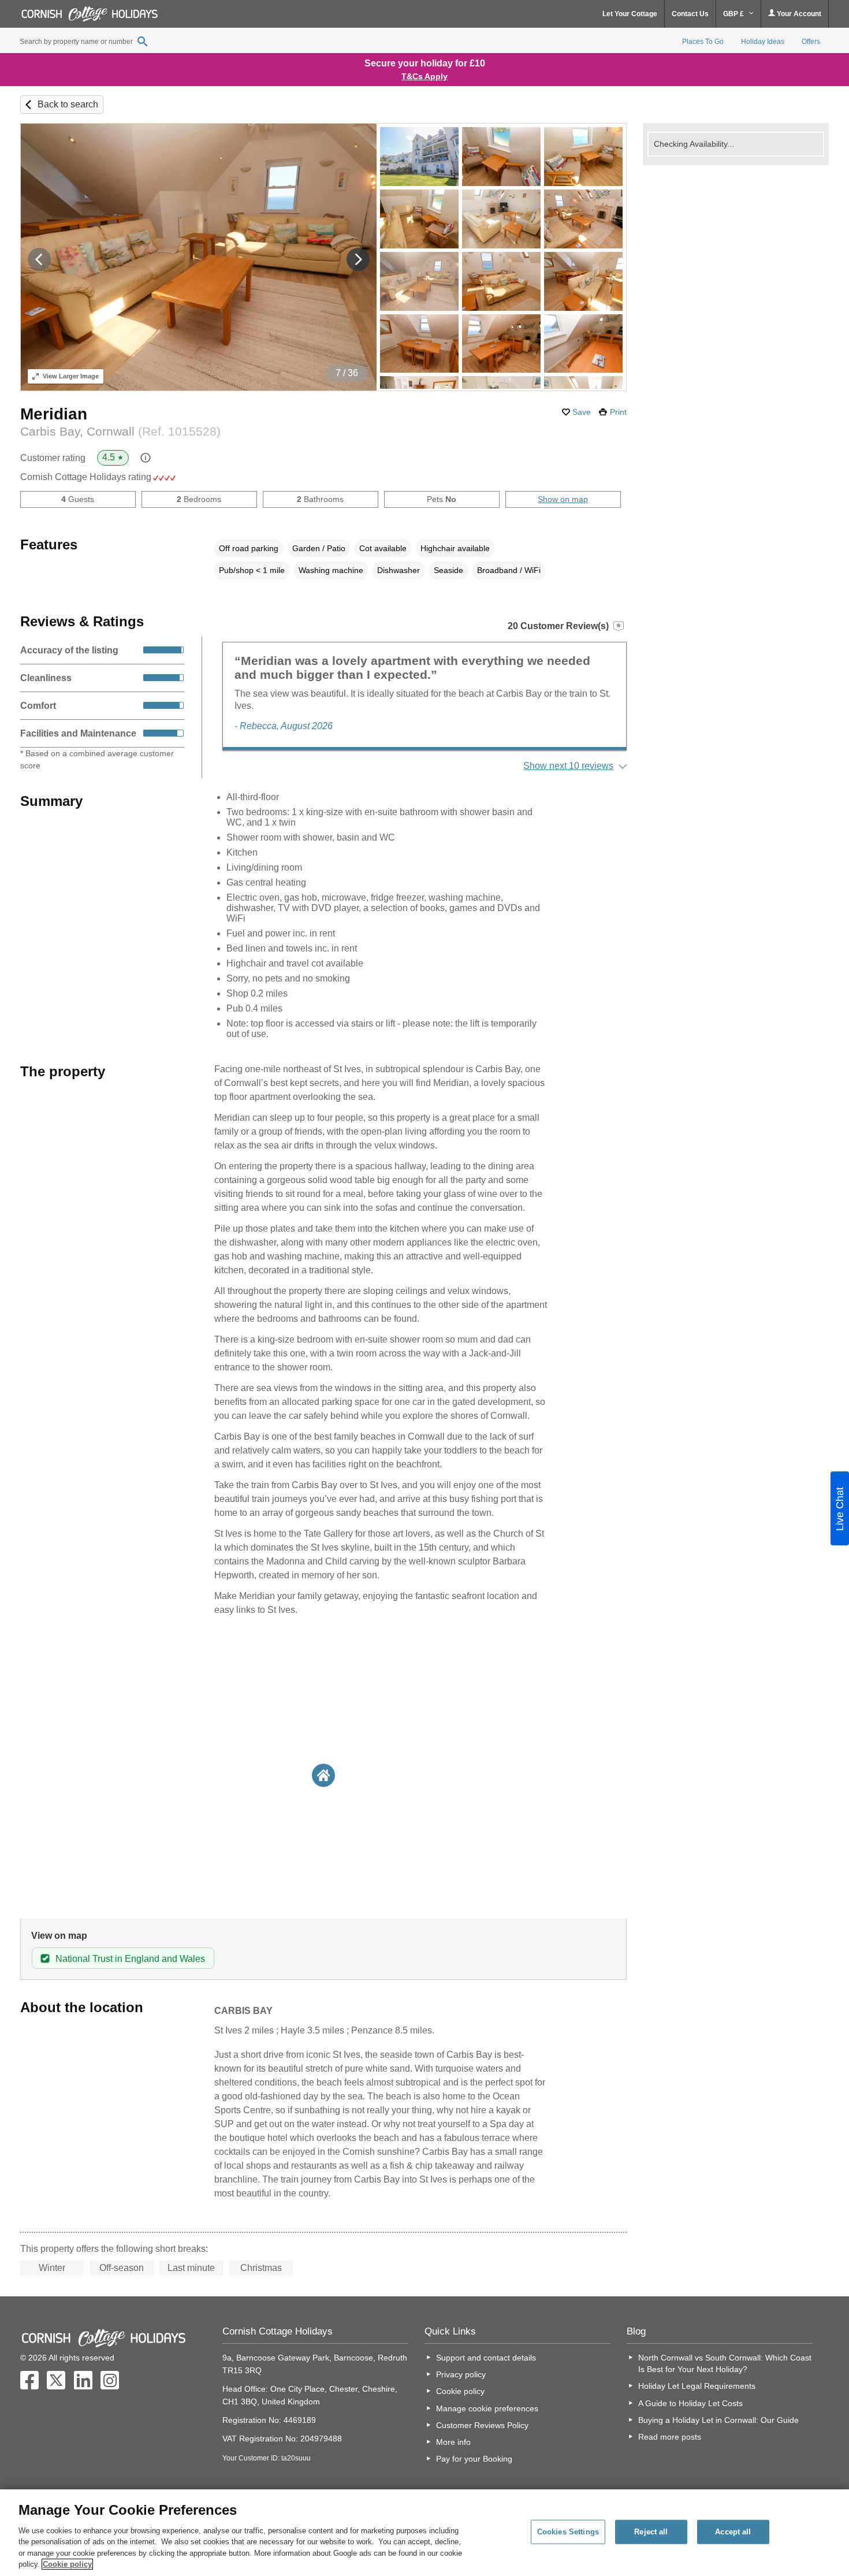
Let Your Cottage (630, 14)
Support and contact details (486, 2358)
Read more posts (670, 2437)
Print (618, 412)
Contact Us (690, 14)
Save (582, 412)
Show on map (563, 499)
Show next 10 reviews (568, 766)
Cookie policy (460, 2391)
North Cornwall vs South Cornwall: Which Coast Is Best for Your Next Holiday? (725, 2363)
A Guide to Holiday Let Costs (690, 2403)
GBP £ (734, 14)
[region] (425, 2533)
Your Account (798, 14)
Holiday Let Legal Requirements (697, 2386)
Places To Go (703, 42)
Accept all (733, 2532)
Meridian (54, 414)
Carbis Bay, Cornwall (120, 431)
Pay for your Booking (474, 2459)
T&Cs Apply (425, 76)
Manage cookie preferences (487, 2408)
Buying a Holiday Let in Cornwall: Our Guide (718, 2420)
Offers (811, 42)
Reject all (651, 2532)
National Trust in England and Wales (130, 1959)
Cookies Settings (568, 2532)
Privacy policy (461, 2374)
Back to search (68, 104)
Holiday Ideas (763, 42)
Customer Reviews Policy (482, 2425)
